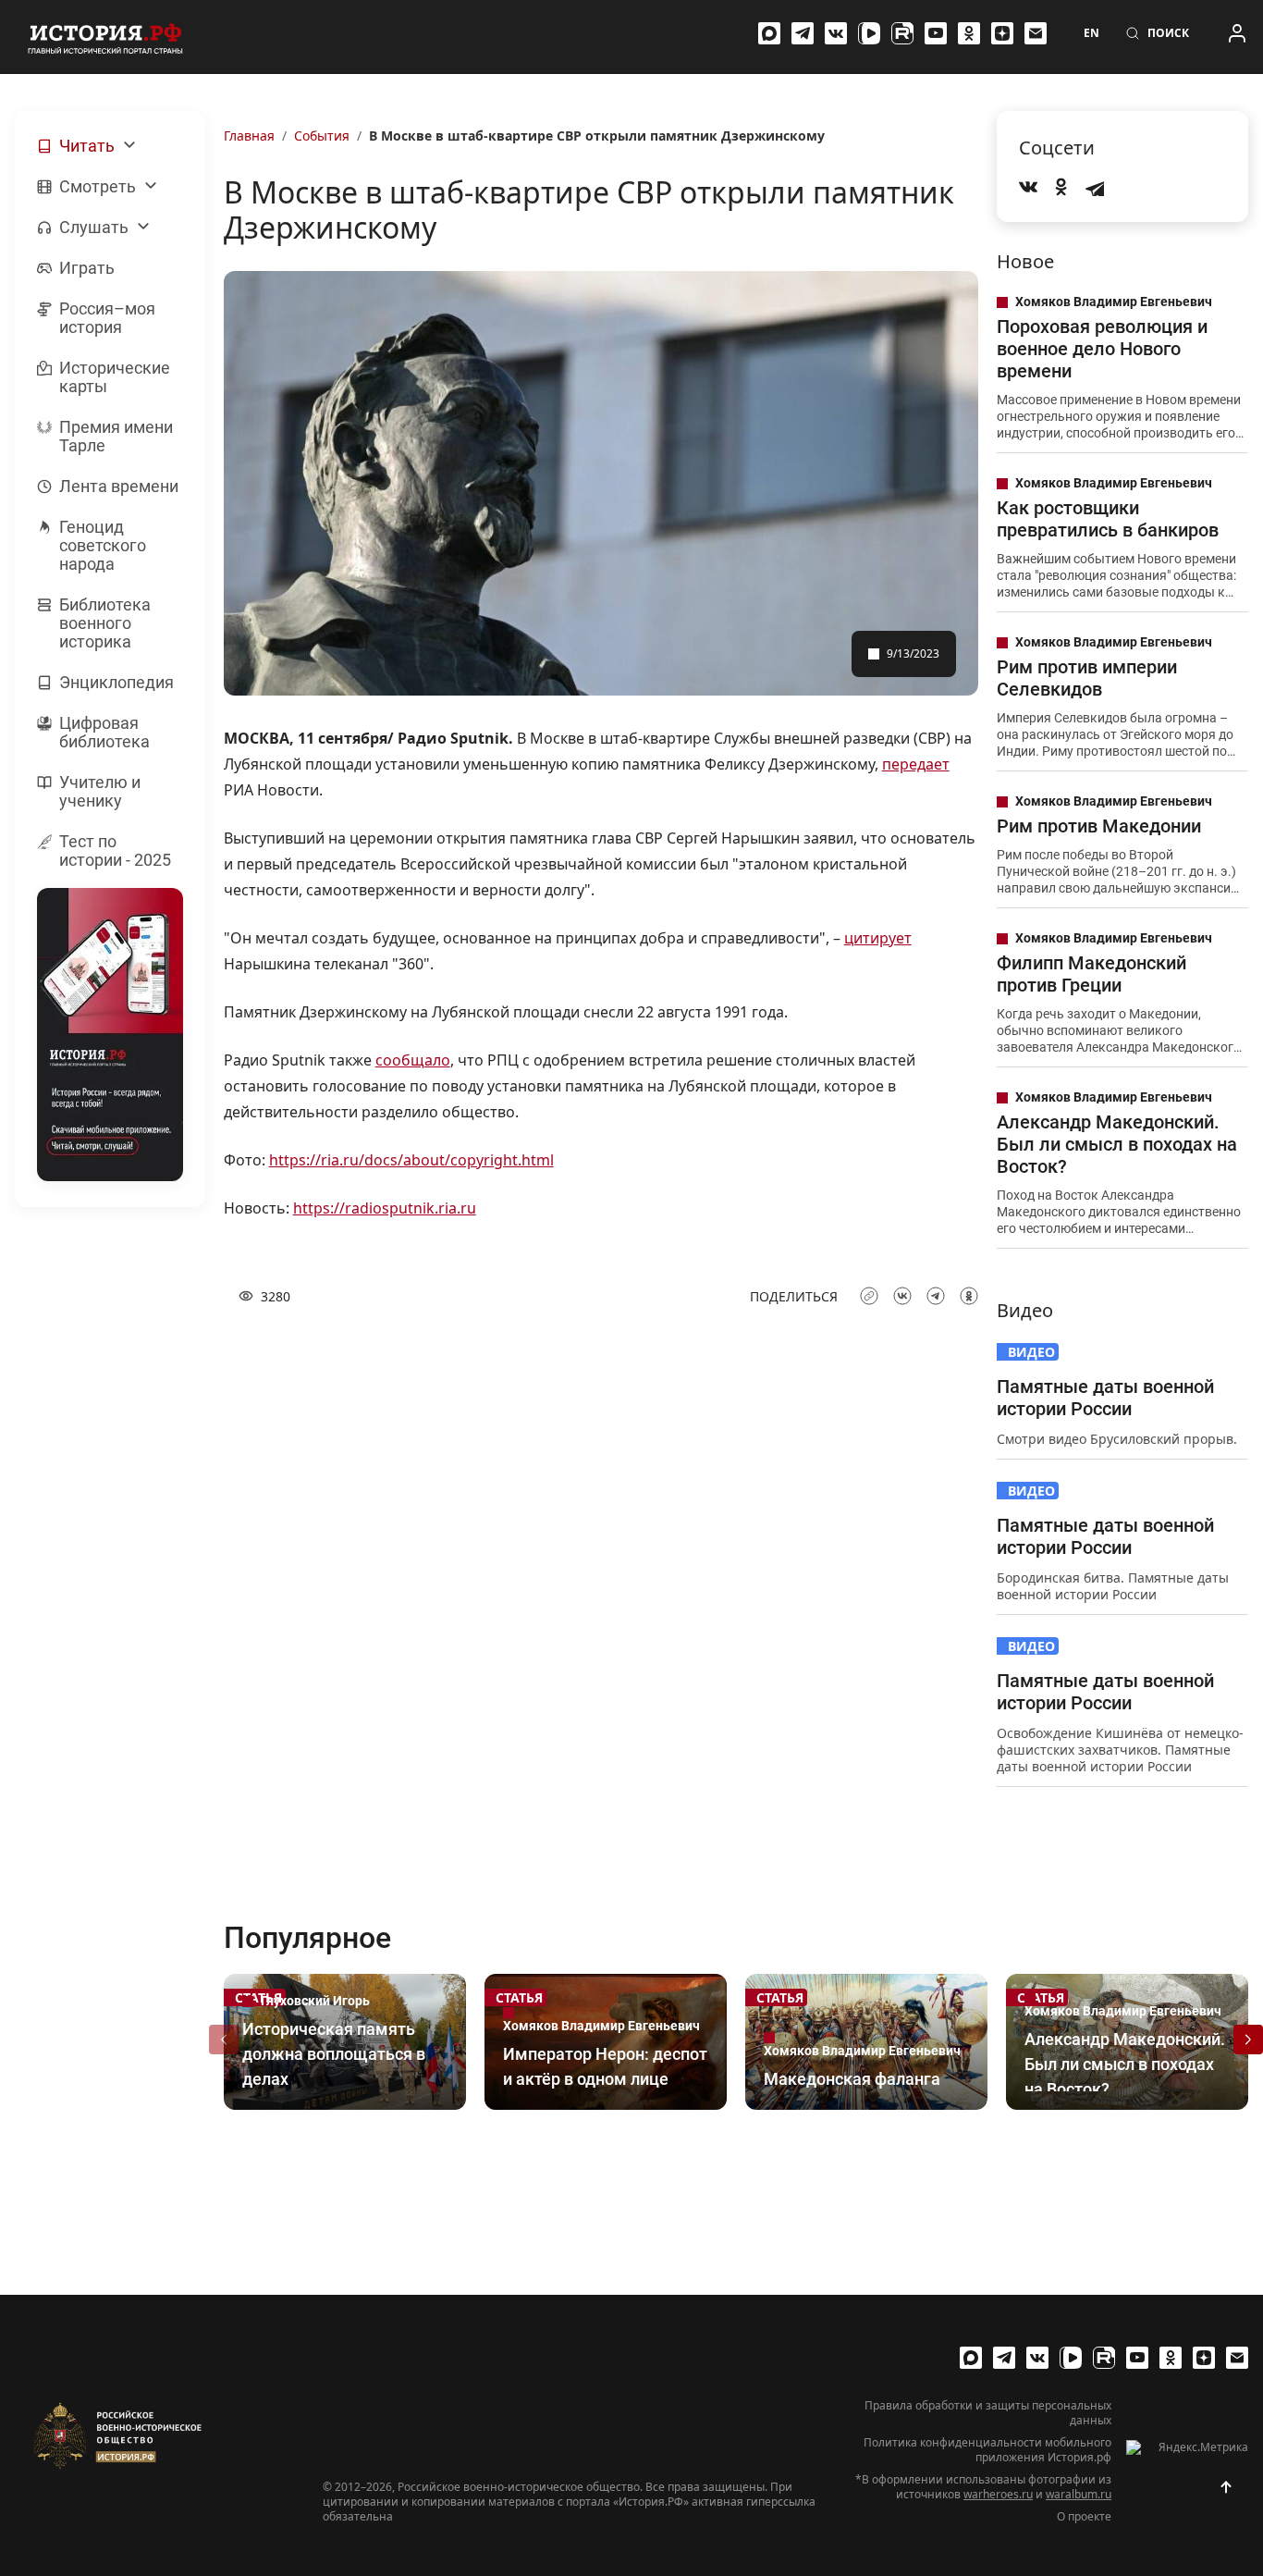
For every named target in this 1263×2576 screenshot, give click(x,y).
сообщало (413, 1060)
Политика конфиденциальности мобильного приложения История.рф (987, 2450)
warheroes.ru (998, 2494)
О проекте (1084, 2517)
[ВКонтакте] (836, 33)
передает (916, 764)
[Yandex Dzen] (1002, 33)
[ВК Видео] (869, 33)
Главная (249, 136)
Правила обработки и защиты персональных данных (988, 2413)
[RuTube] (902, 33)
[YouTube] (936, 33)
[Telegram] (803, 33)
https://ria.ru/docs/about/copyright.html (411, 1160)
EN (1091, 33)
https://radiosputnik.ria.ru (385, 1208)
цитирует (878, 938)
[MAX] (769, 33)
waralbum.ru (1079, 2494)
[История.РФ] (105, 37)
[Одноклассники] (969, 33)
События (322, 136)
